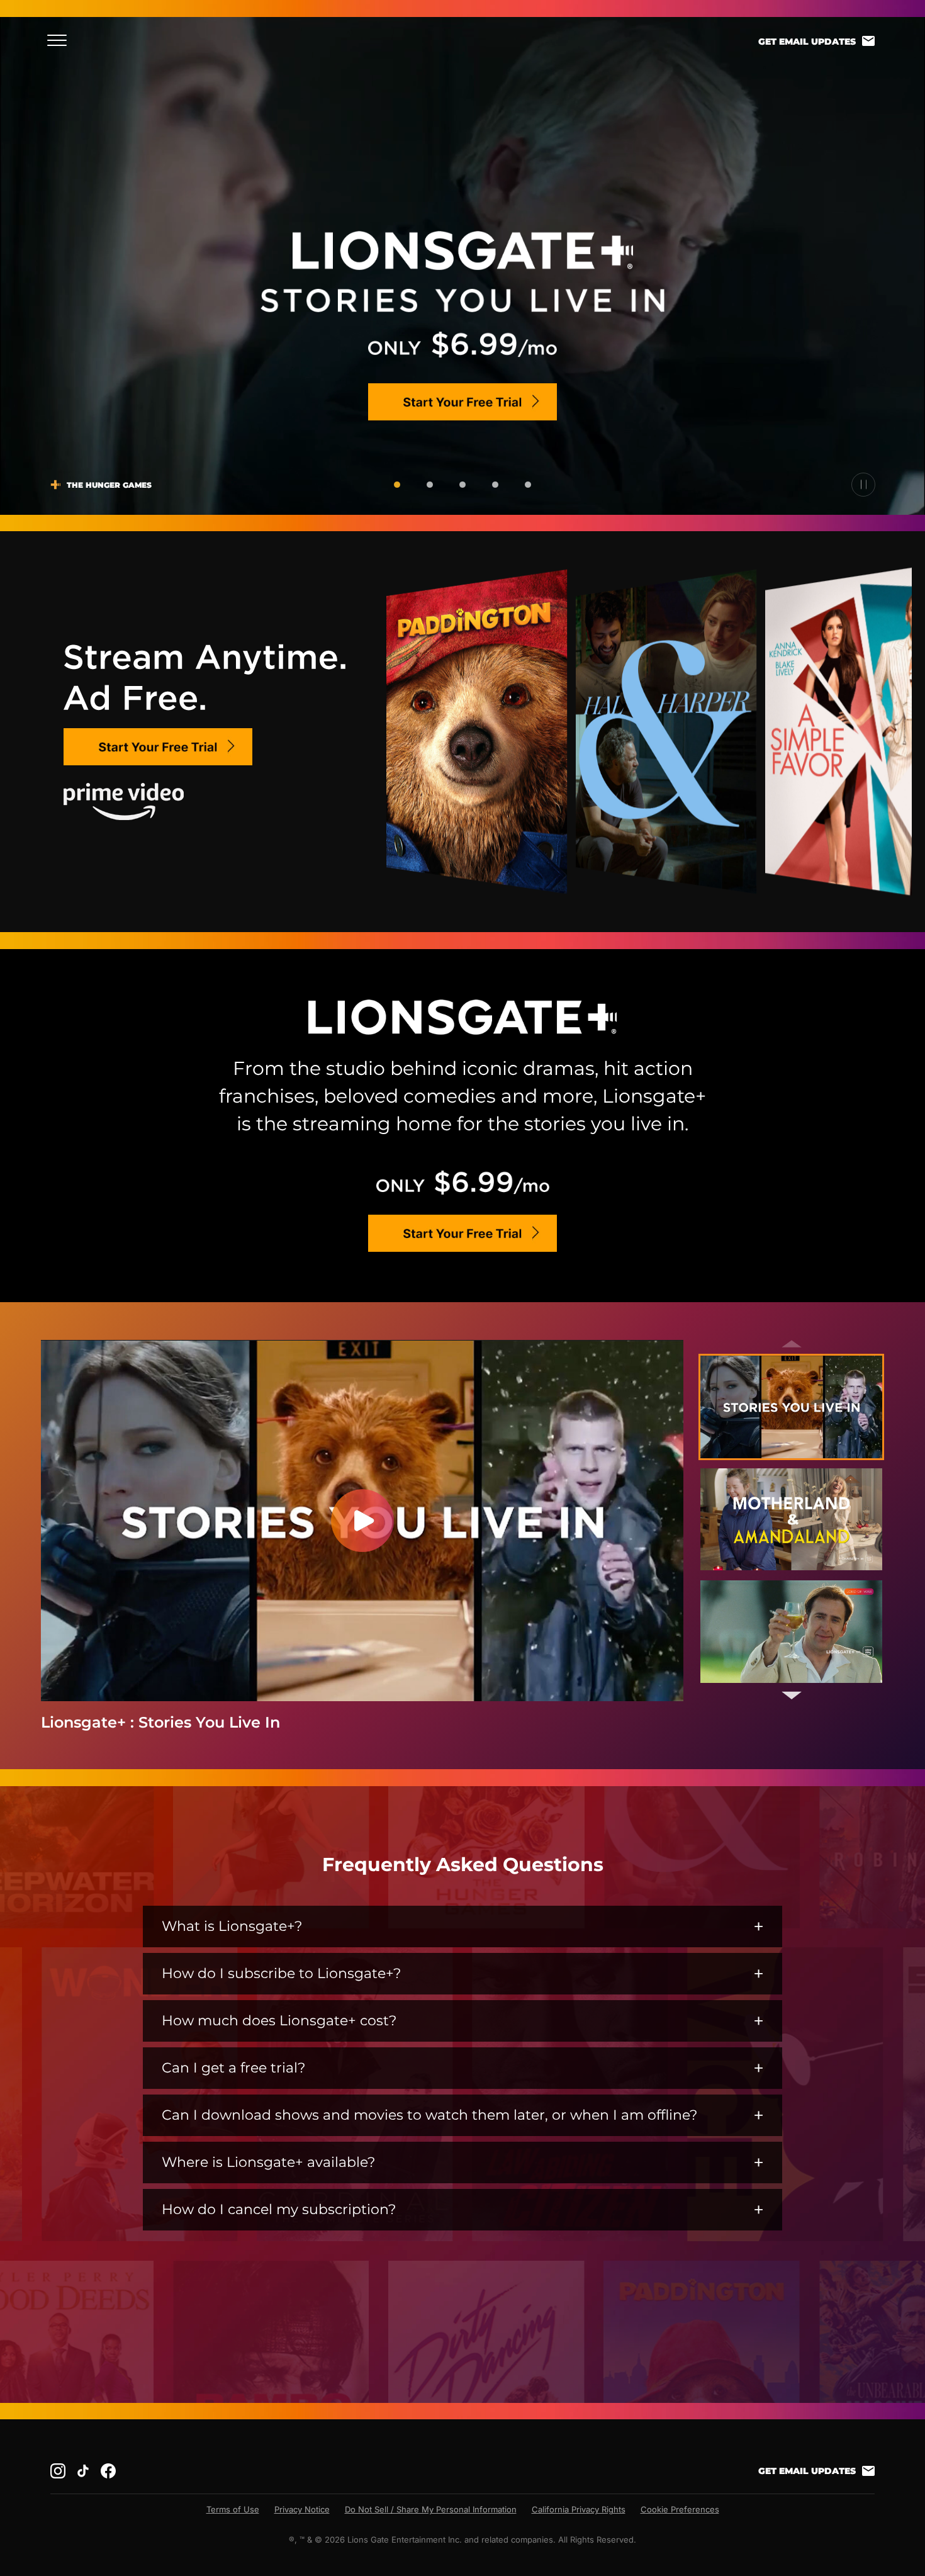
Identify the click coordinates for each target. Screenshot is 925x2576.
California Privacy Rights (579, 2509)
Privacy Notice (302, 2509)
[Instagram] (58, 2471)
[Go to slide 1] (397, 485)
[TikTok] (83, 2471)
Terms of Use (233, 2509)
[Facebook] (108, 2471)
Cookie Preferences (680, 2509)
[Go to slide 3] (462, 485)
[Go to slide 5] (528, 485)
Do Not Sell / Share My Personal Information (431, 2509)
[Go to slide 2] (430, 485)
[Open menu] (61, 40)
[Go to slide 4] (495, 485)
